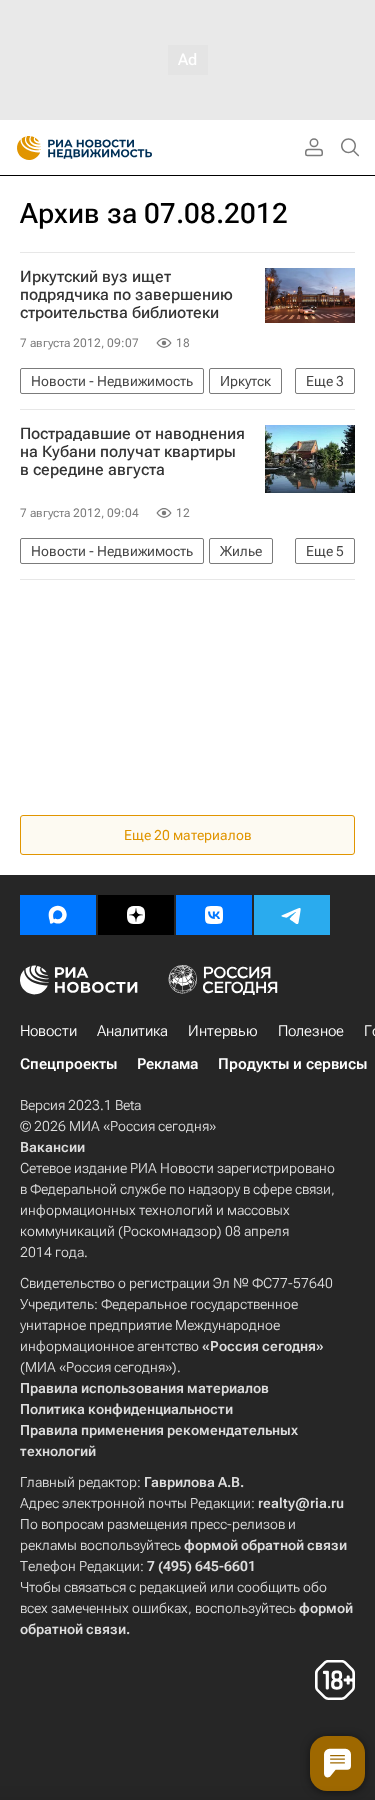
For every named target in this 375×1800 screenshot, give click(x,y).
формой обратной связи (265, 1545)
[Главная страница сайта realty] (120, 148)
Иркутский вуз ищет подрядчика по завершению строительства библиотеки (126, 295)
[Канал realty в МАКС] (58, 915)
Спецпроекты (68, 1064)
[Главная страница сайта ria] (22, 148)
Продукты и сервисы (292, 1064)
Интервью (223, 1031)
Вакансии (52, 1147)
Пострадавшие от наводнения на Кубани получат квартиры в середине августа (132, 452)
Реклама (167, 1064)
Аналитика (132, 1031)
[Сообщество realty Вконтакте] (214, 915)
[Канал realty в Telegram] (292, 915)
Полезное (311, 1031)
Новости (48, 1031)
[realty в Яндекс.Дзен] (136, 915)
